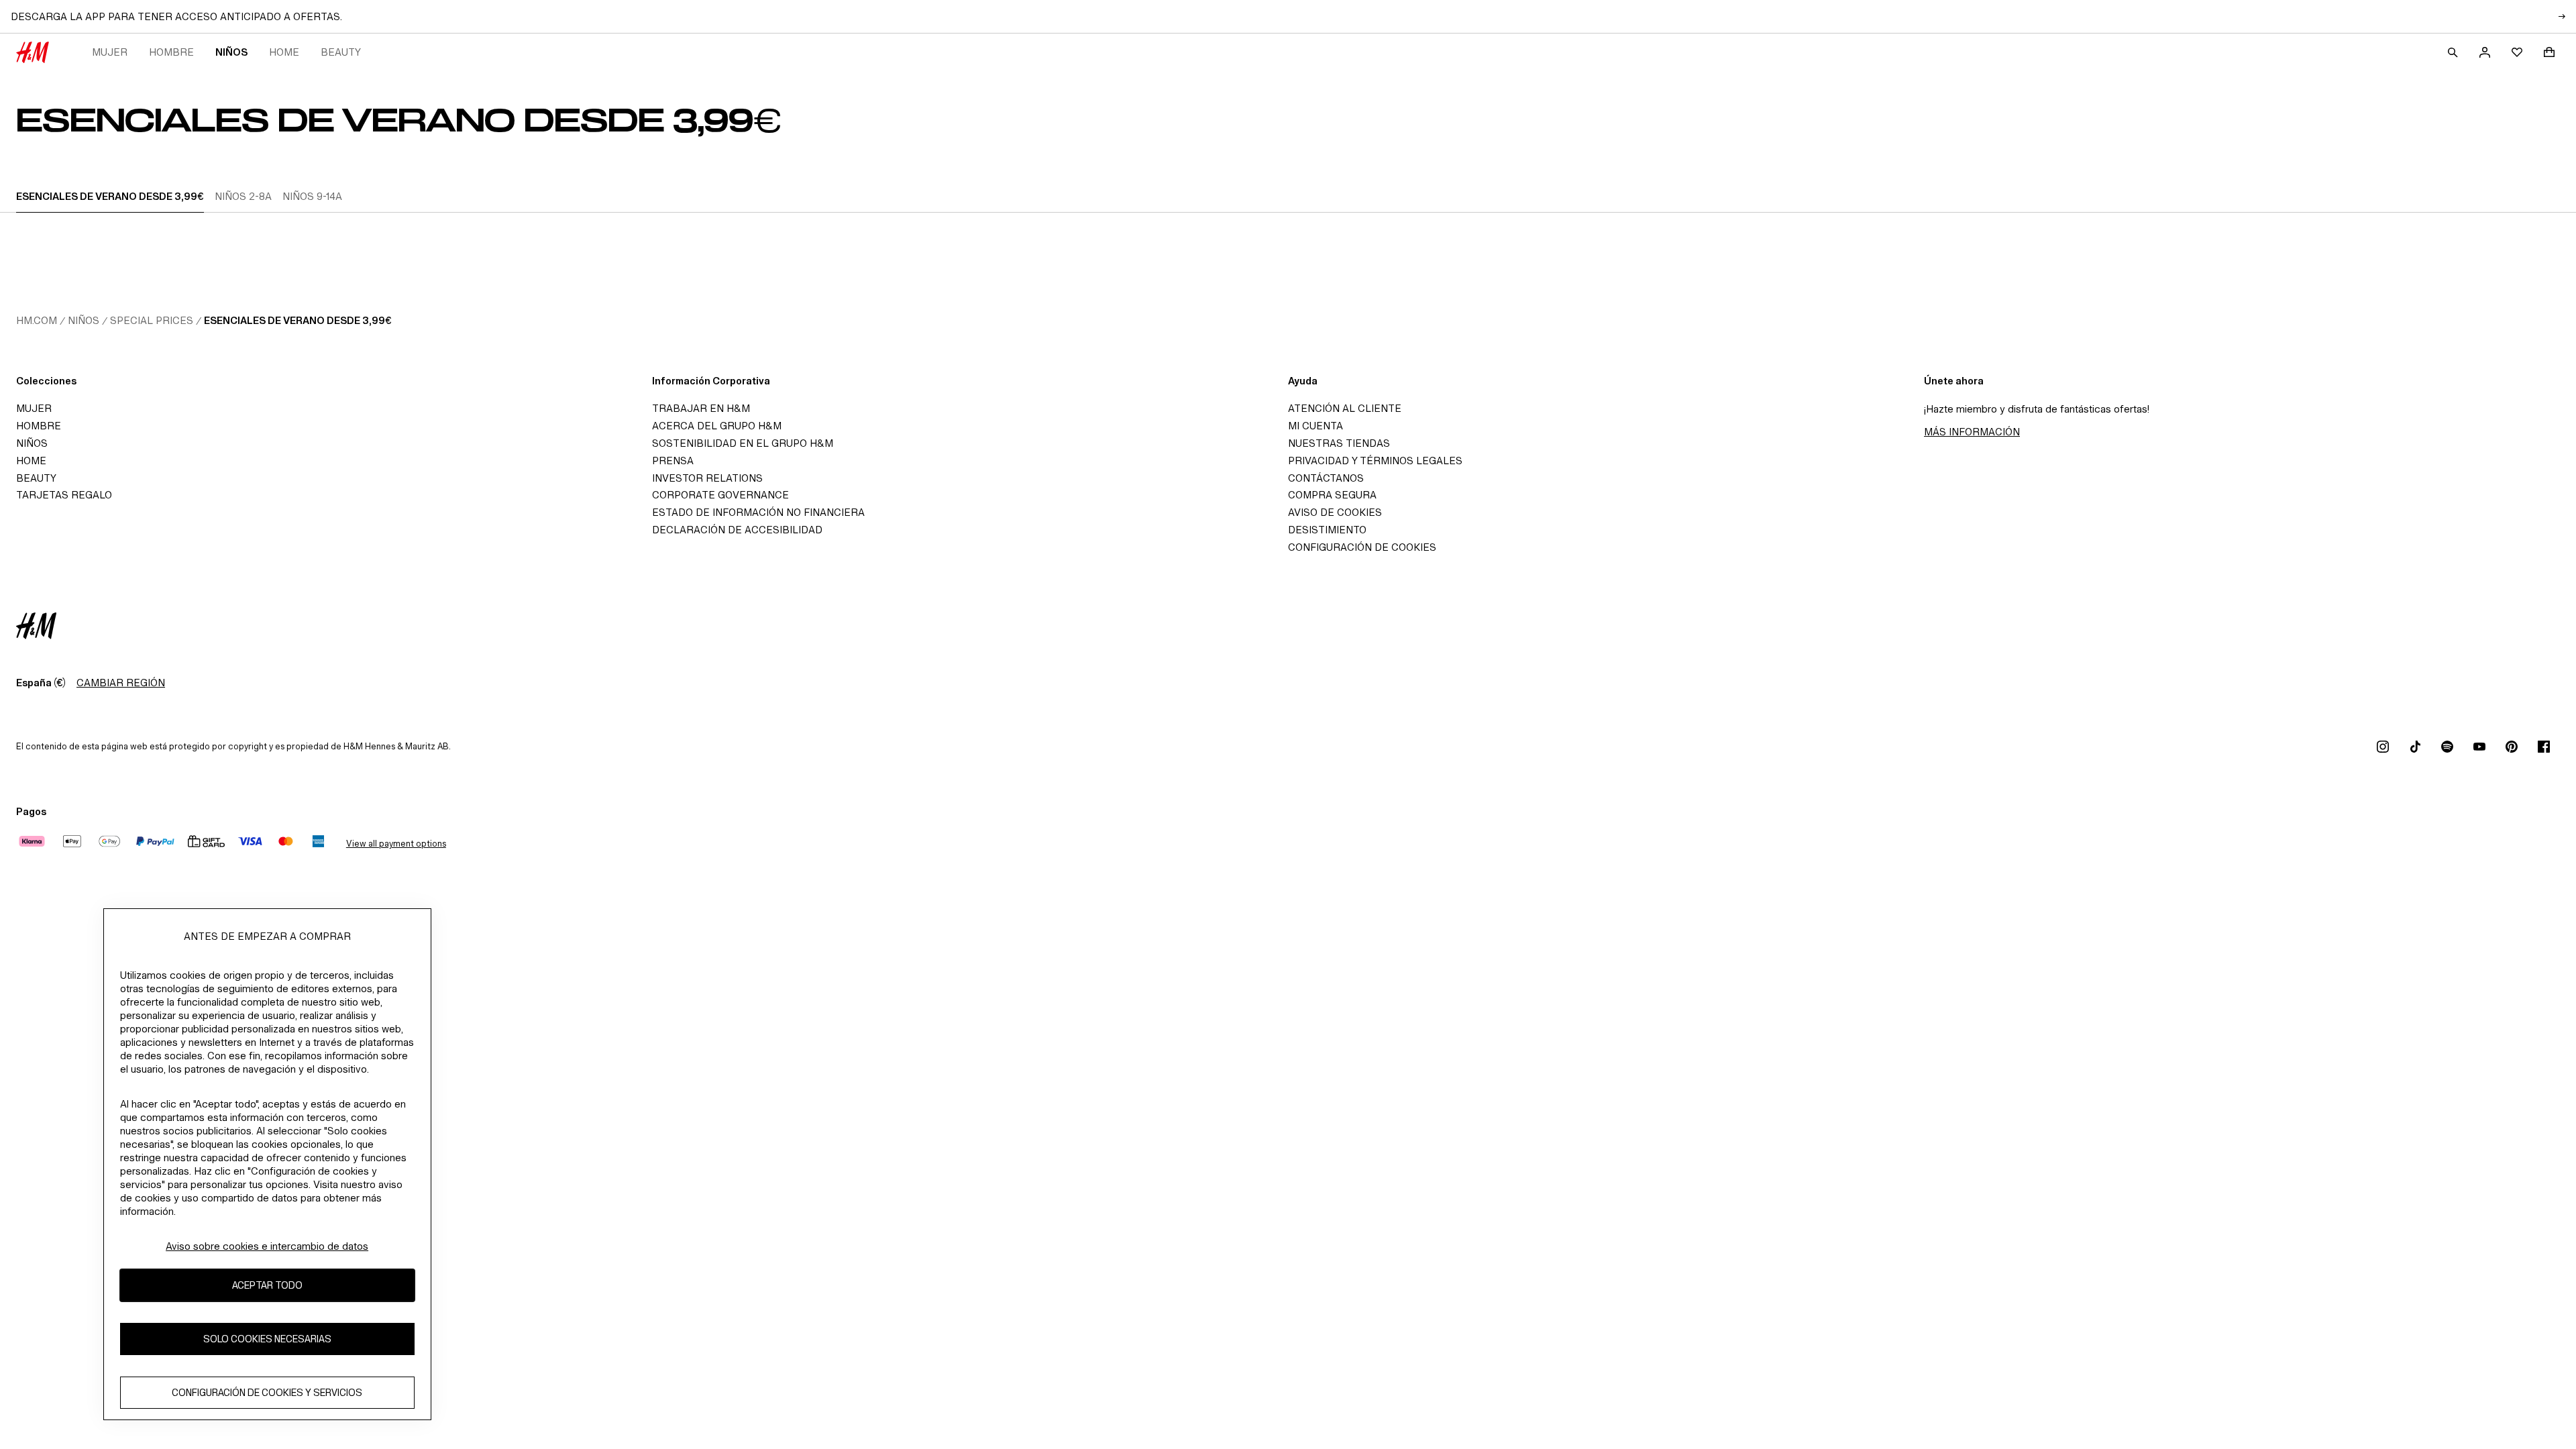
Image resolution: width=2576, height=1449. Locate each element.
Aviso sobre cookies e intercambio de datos (267, 1246)
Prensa (673, 461)
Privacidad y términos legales (1375, 461)
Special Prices (152, 320)
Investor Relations (707, 478)
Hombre (171, 52)
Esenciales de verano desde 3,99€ (298, 320)
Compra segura (1332, 495)
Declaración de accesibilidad (737, 530)
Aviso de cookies (1335, 512)
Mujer (110, 52)
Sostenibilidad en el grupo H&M (743, 443)
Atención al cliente (1345, 408)
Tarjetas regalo (64, 495)
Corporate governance (720, 495)
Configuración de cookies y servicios (267, 1392)
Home (284, 52)
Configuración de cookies (1362, 547)
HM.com (37, 320)
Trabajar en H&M (701, 408)
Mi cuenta (1316, 426)
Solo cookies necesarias (267, 1339)
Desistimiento (1327, 530)
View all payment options (396, 844)
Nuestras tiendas (1339, 443)
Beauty (341, 52)
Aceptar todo (267, 1285)
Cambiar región (121, 683)
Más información (1972, 432)
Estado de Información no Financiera (758, 512)
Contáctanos (1326, 478)
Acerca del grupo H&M (717, 426)
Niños (231, 52)
